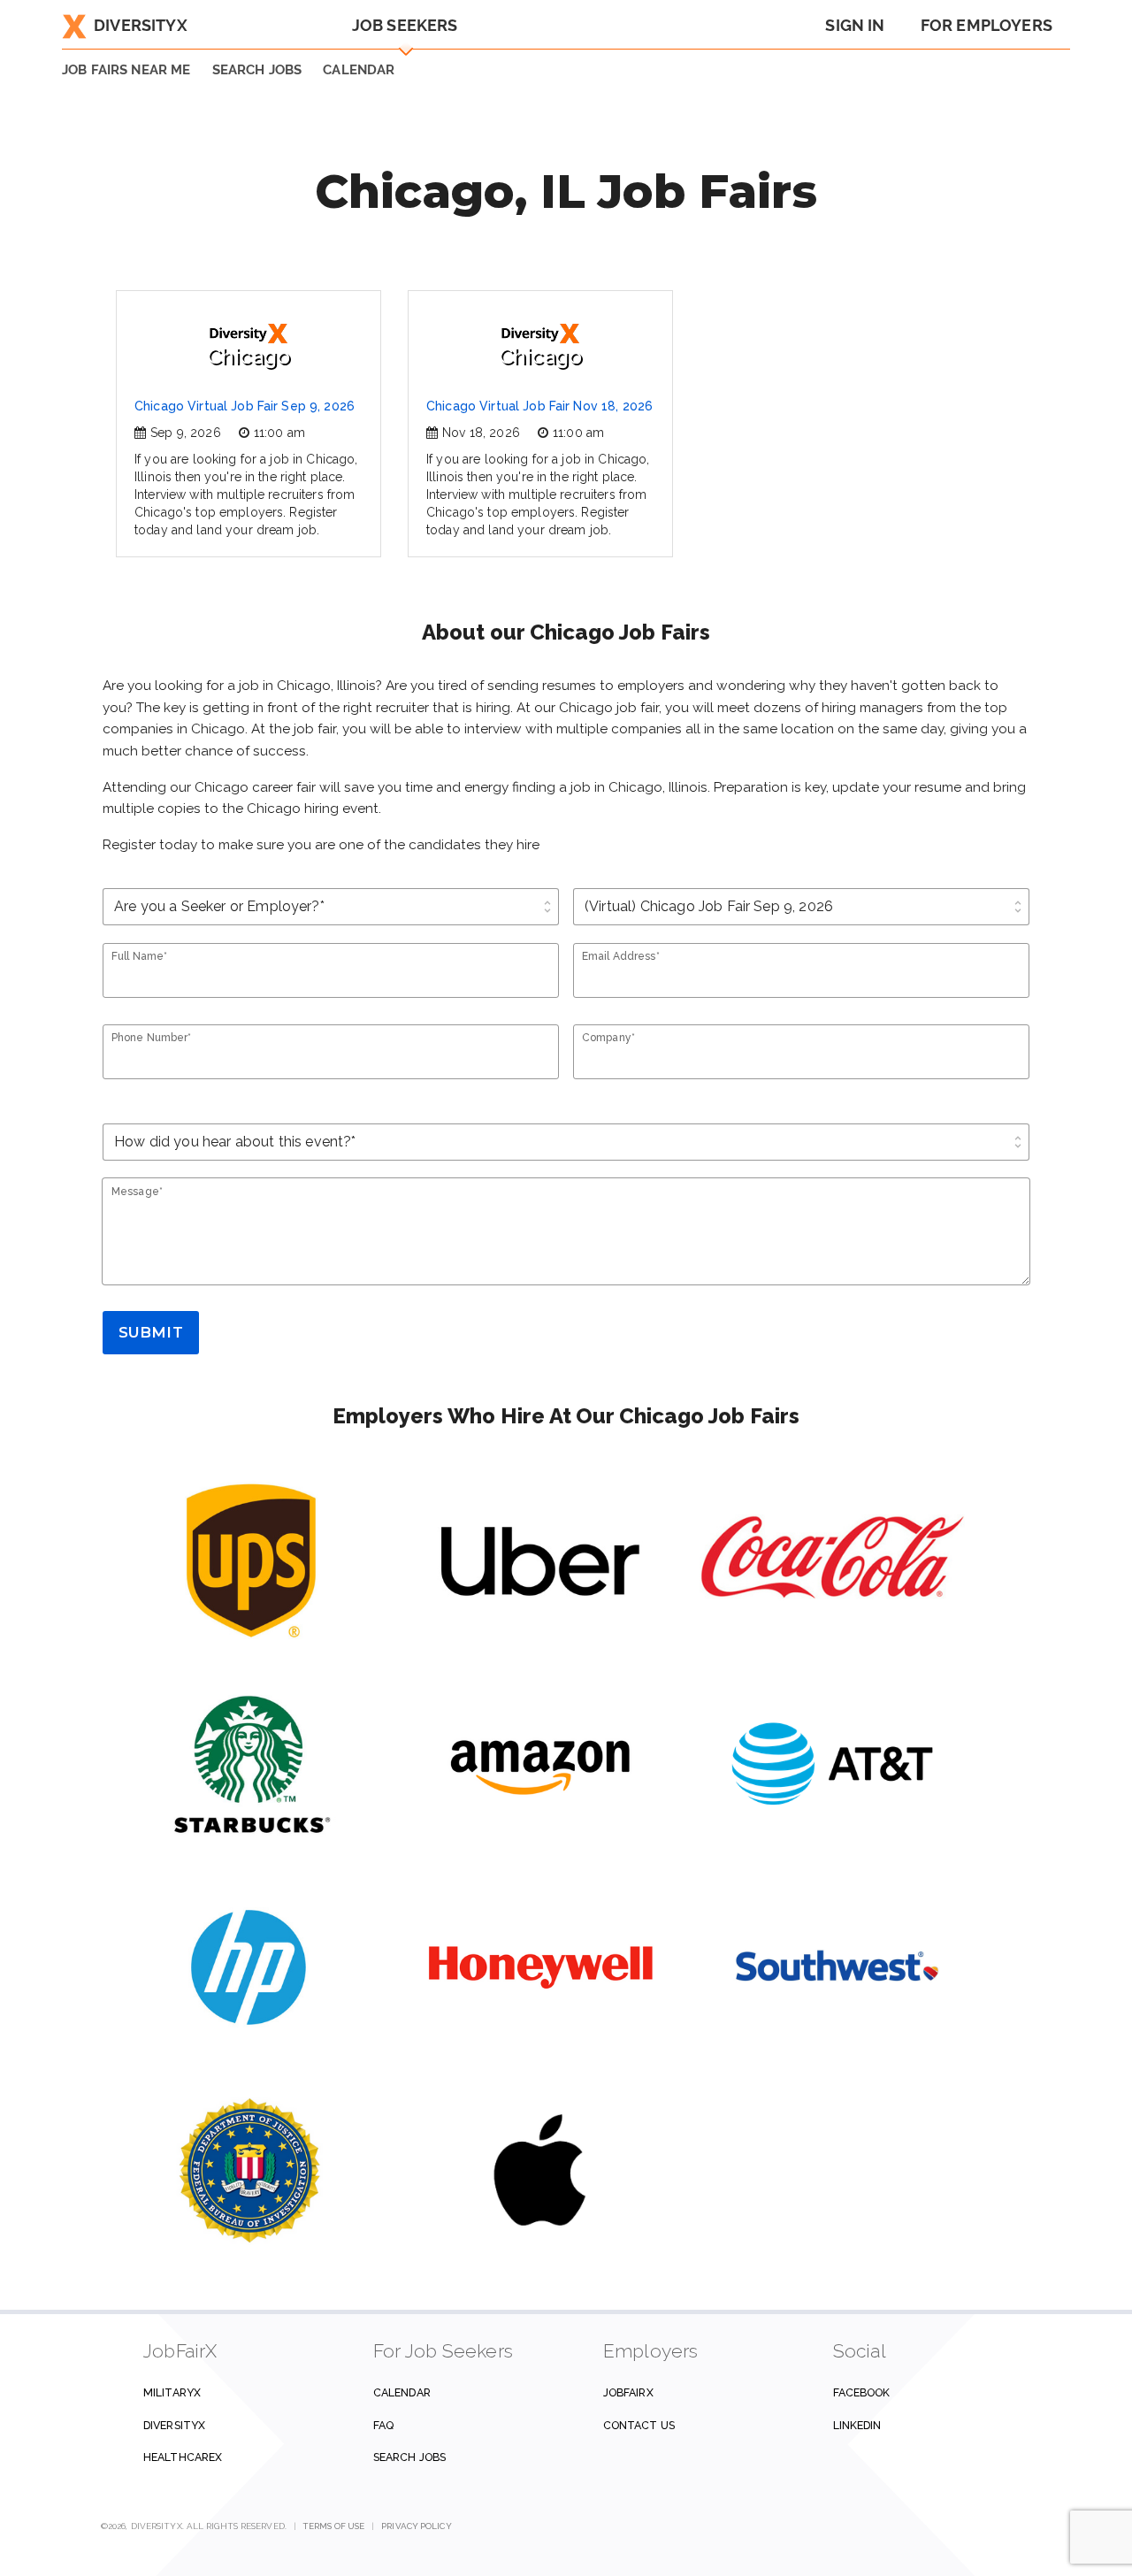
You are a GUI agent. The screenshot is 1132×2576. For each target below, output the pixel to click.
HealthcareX (183, 2457)
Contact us (639, 2425)
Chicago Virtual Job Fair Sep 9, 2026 (245, 406)
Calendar (359, 70)
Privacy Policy (416, 2526)
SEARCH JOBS (257, 70)
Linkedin (857, 2425)
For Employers (987, 25)
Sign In (855, 25)
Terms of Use (334, 2526)
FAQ (383, 2425)
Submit (151, 1332)
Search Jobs (409, 2457)
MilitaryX (172, 2392)
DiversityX (141, 25)
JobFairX (628, 2392)
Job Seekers (405, 25)
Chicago (249, 356)
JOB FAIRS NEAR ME (126, 70)
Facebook (862, 2392)
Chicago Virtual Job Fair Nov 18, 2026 (539, 406)
